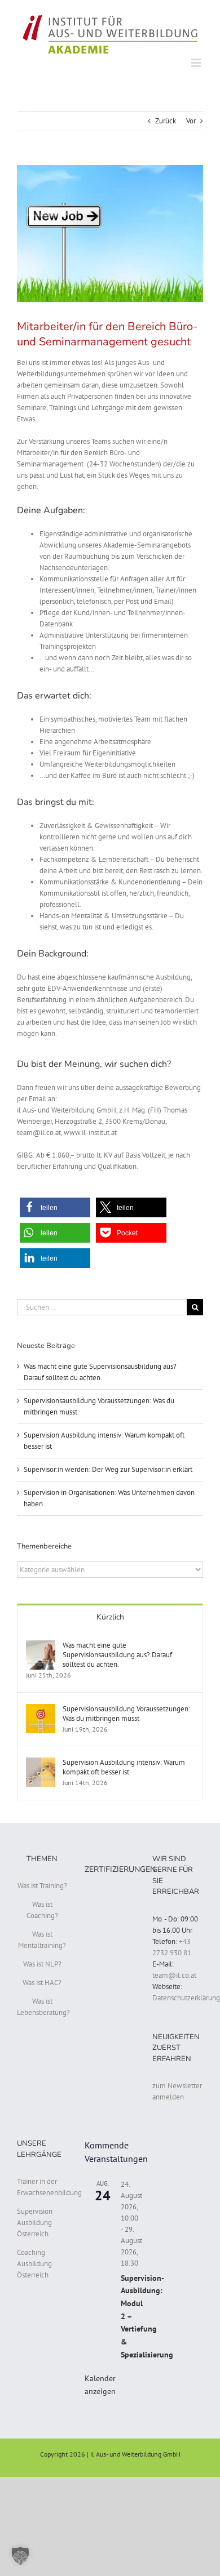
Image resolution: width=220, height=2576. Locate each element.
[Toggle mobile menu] (197, 63)
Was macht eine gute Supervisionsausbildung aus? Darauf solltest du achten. (117, 1655)
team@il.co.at (174, 1975)
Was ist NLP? (42, 1964)
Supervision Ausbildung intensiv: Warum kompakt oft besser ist (124, 1767)
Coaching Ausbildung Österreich (34, 2264)
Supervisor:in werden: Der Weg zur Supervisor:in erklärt (108, 1469)
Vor (191, 121)
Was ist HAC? (42, 1983)
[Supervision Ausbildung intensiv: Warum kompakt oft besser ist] (41, 1763)
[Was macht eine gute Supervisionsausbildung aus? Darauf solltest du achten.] (41, 1646)
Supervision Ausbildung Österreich (35, 2223)
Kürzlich (110, 1617)
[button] (55, 1207)
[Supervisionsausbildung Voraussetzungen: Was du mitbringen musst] (41, 1709)
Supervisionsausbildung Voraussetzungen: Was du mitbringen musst (126, 1714)
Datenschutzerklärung (186, 1998)
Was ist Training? (42, 1886)
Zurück (166, 121)
